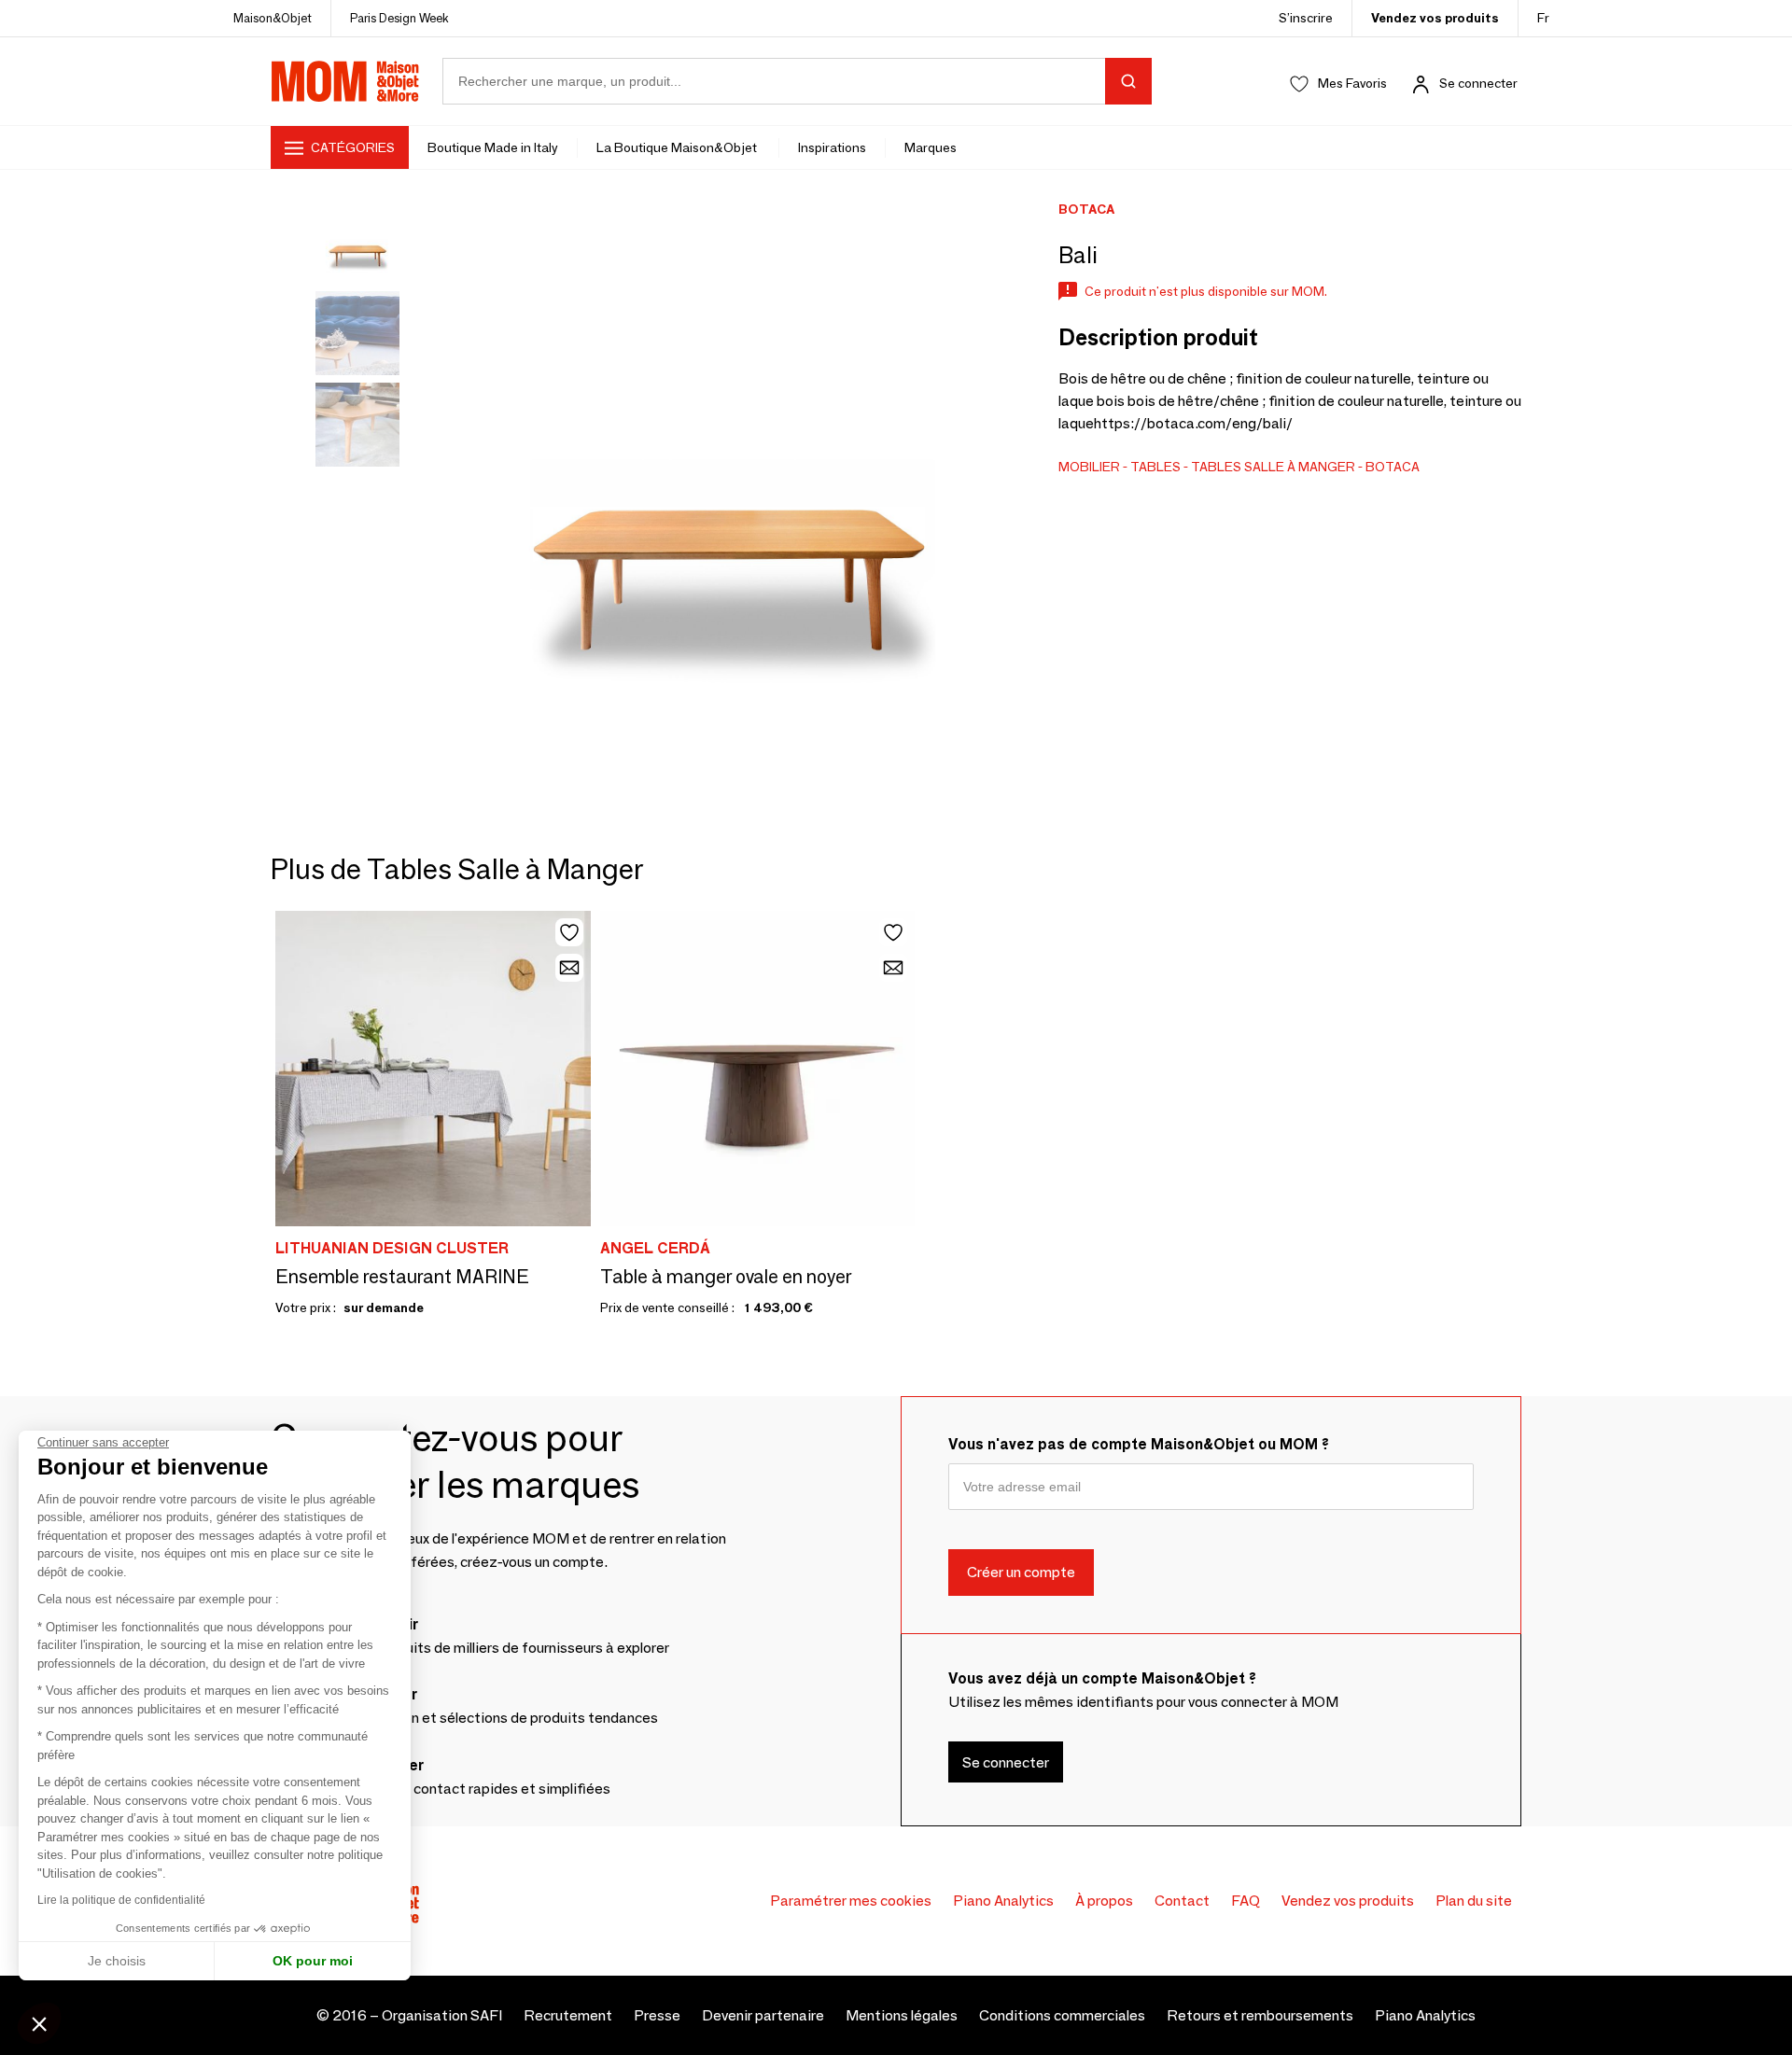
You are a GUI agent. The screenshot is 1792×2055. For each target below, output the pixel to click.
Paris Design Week (399, 18)
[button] (39, 2023)
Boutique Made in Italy (493, 147)
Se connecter (1478, 83)
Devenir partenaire (763, 2015)
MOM (345, 81)
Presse (657, 2015)
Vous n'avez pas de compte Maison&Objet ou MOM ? (1139, 1444)
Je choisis (117, 1961)
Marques (931, 147)
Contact (1182, 1901)
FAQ (1246, 1901)
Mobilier (1089, 467)
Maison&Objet (273, 18)
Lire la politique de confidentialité (121, 1900)
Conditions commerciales (1062, 2015)
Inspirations (832, 147)
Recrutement (568, 2015)
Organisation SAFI (442, 2015)
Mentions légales (902, 2015)
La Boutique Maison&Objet (678, 147)
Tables (1155, 467)
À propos (1104, 1901)
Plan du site (1474, 1901)
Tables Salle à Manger (1273, 467)
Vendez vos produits (1435, 18)
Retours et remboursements (1260, 2015)
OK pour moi (313, 1961)
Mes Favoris (1352, 83)
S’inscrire (1306, 18)
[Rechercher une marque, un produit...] (1128, 81)
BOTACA (1393, 467)
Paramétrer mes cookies (851, 1901)
